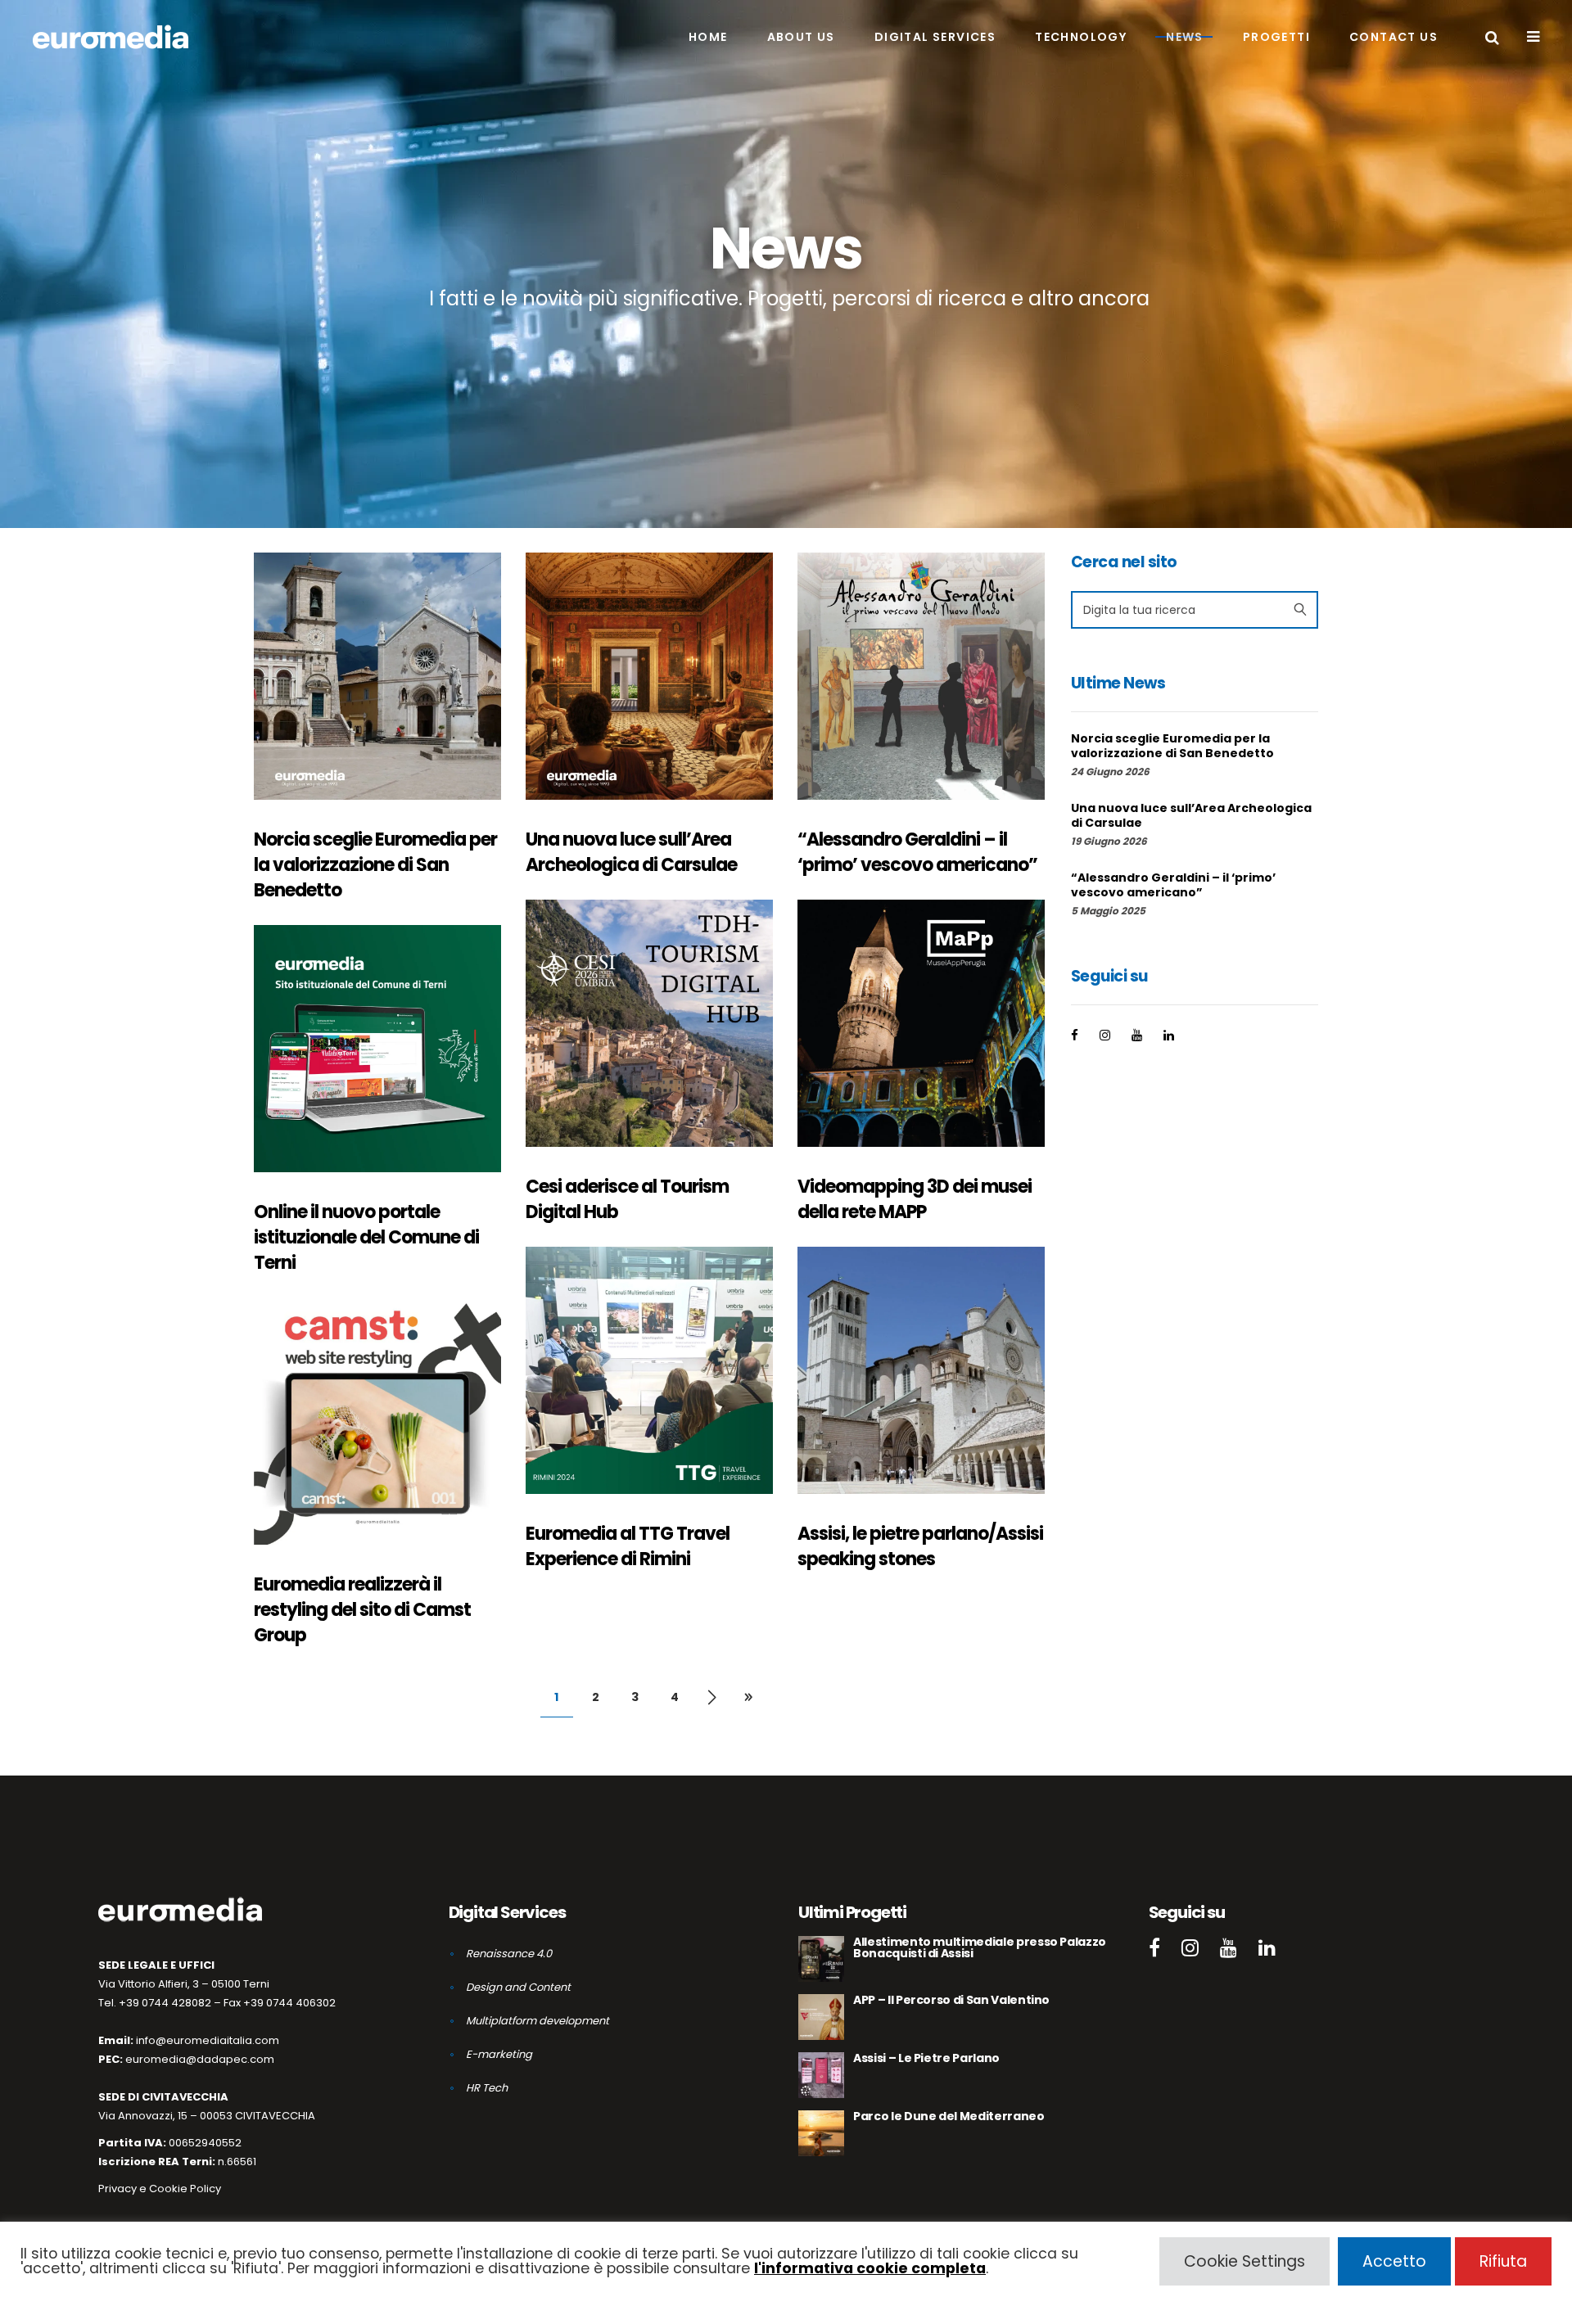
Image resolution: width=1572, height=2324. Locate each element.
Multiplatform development (538, 2021)
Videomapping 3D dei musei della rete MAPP (915, 1199)
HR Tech (487, 2088)
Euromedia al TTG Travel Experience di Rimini (628, 1546)
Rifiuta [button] (1503, 2261)
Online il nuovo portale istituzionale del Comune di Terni (366, 1237)
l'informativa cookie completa (870, 2268)
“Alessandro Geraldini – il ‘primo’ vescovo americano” (917, 852)
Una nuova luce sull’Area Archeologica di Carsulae (631, 852)
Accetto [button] (1394, 2261)
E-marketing (499, 2054)
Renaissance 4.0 (509, 1954)
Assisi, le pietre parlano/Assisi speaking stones (920, 1546)
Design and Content (518, 1987)
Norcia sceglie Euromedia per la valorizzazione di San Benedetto (375, 865)
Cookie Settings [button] (1244, 2261)
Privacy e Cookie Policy (160, 2189)
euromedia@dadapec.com (200, 2059)
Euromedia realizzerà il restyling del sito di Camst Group (362, 1610)
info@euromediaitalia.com (208, 2040)
